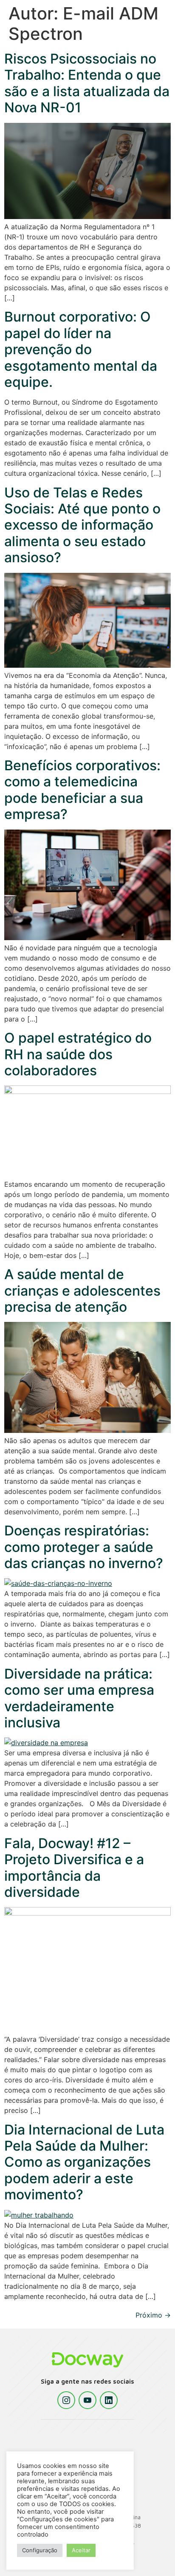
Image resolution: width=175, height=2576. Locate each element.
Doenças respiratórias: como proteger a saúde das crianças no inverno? (85, 1547)
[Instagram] (66, 2400)
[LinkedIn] (109, 2400)
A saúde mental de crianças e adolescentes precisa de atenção (82, 1291)
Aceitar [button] (81, 2550)
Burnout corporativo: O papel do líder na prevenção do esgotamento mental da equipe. (81, 349)
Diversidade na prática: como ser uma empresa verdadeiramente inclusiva (79, 1698)
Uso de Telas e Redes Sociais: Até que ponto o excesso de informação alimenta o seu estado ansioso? (82, 525)
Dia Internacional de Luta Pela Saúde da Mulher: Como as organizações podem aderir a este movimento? (84, 2162)
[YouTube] (87, 2400)
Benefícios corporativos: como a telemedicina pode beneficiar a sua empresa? (82, 790)
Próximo (153, 2315)
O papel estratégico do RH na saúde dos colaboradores (78, 1054)
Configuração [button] (40, 2550)
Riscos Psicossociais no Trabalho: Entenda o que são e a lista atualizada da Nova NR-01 (87, 83)
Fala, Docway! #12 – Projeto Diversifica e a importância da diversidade (74, 1868)
